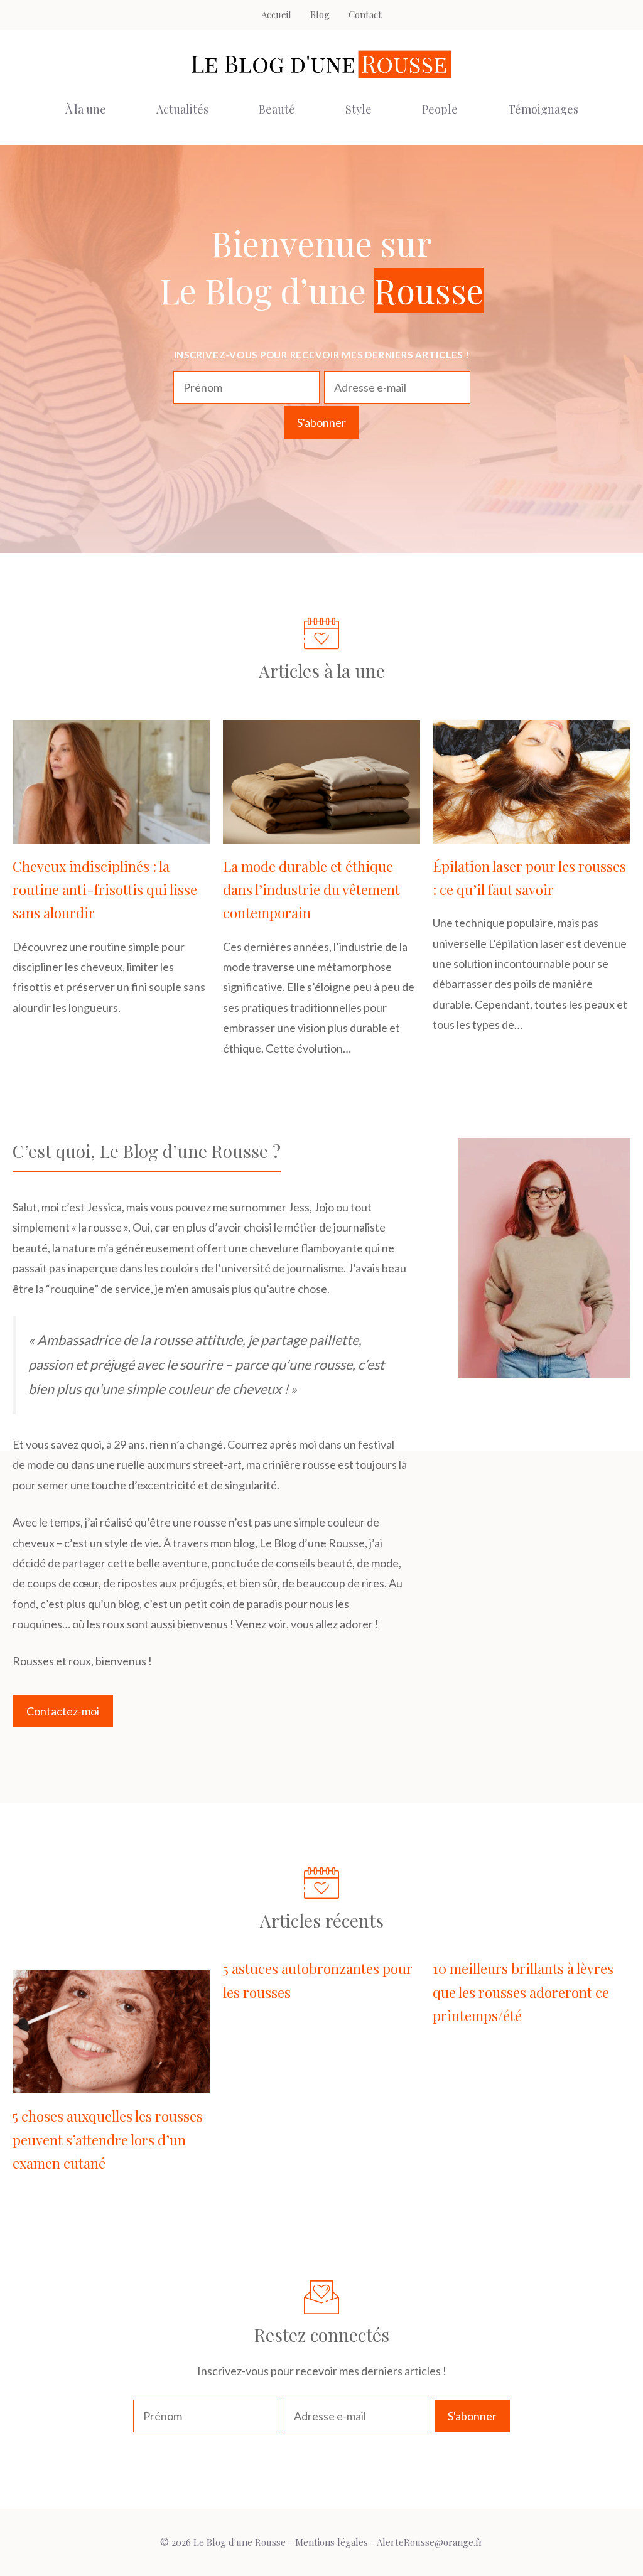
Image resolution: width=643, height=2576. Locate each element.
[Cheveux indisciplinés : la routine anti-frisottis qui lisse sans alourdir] (111, 833)
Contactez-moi (63, 1711)
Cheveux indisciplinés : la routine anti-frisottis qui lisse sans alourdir (105, 890)
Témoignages (543, 109)
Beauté (277, 109)
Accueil (276, 14)
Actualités (182, 109)
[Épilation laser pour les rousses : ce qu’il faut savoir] (532, 833)
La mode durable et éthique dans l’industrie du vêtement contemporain (311, 890)
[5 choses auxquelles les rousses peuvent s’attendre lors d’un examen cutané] (111, 2083)
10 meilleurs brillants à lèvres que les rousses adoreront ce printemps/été (523, 1992)
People (440, 109)
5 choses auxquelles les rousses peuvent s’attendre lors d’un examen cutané (108, 2139)
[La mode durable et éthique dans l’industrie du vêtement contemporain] (322, 833)
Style (359, 109)
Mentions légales (332, 2542)
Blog (320, 14)
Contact (365, 14)
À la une (86, 109)
